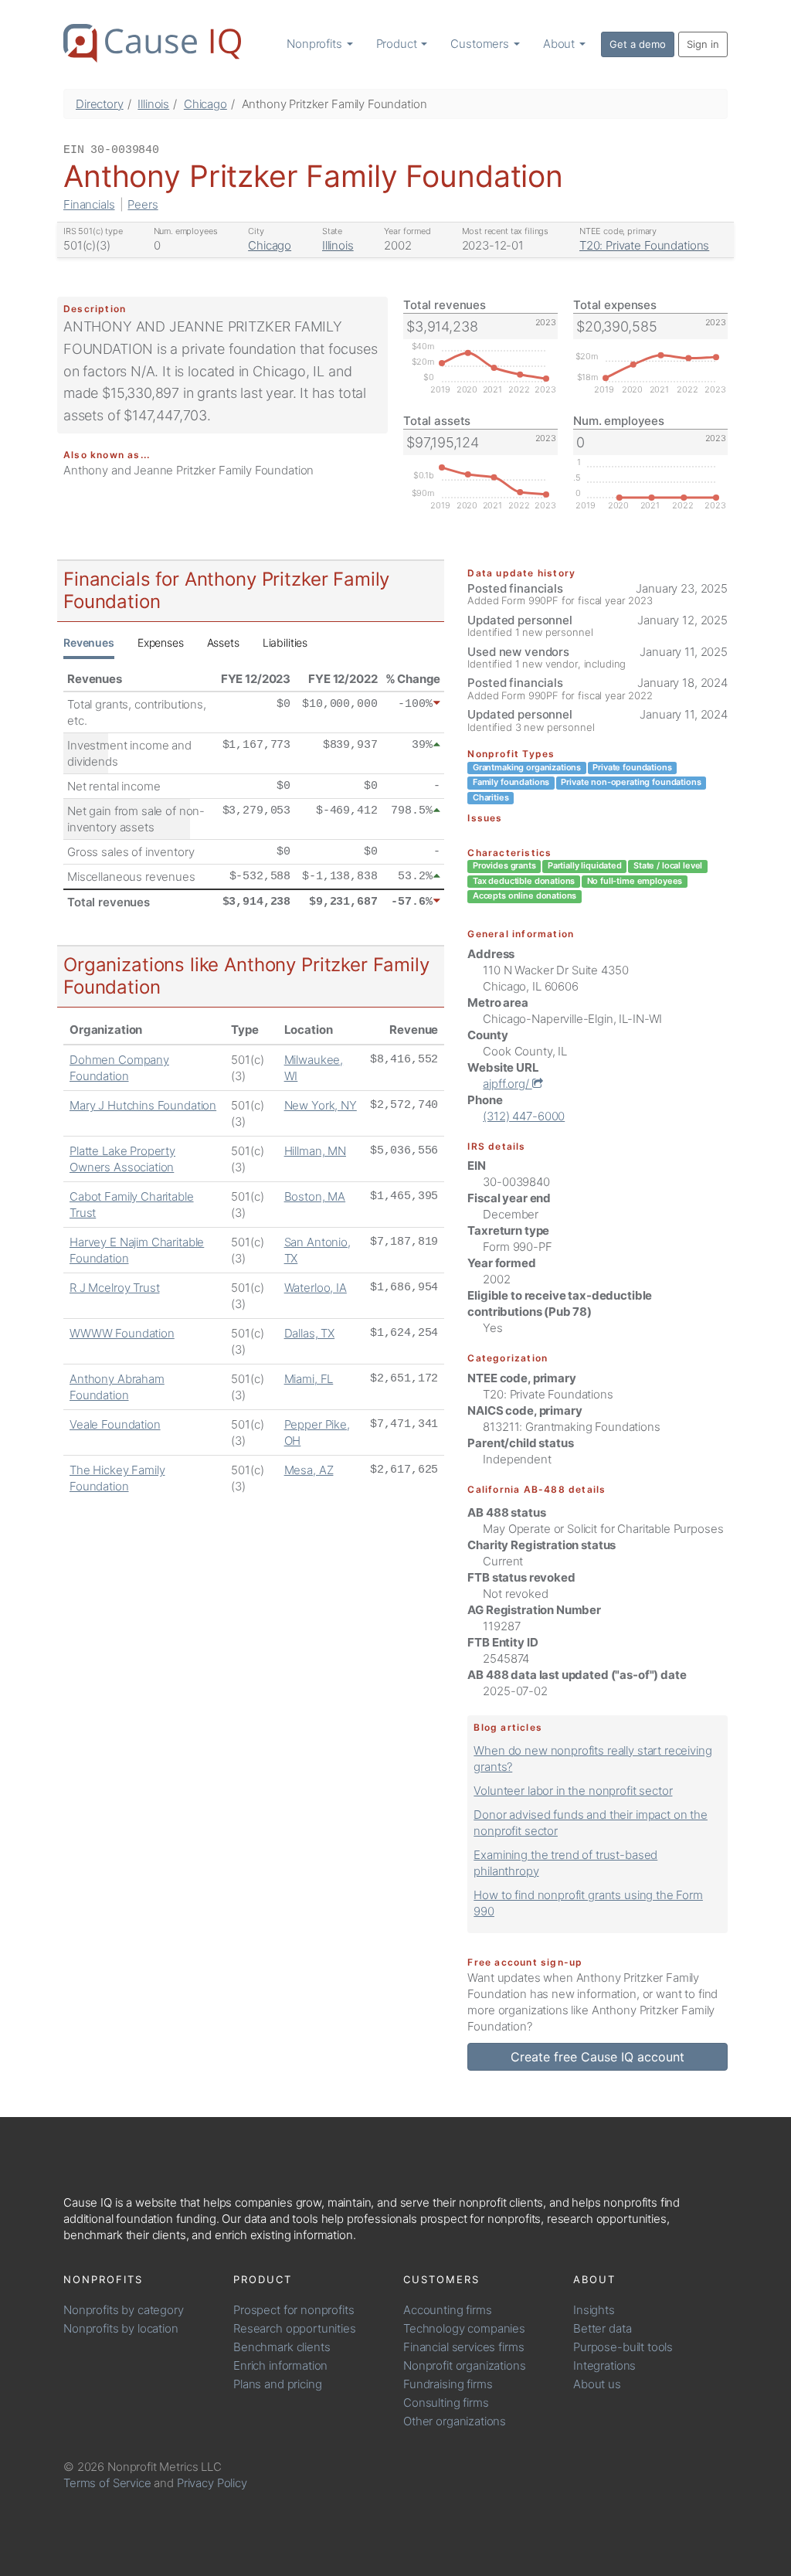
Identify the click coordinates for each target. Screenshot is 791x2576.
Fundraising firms (448, 2384)
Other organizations (455, 2421)
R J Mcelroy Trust (114, 1288)
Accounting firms (448, 2310)
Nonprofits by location (121, 2328)
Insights (594, 2310)
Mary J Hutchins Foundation (143, 1105)
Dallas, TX (310, 1333)
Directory (100, 104)
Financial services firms (463, 2347)
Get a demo (638, 44)
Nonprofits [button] (316, 44)
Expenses (161, 642)
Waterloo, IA (316, 1288)
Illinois (153, 104)
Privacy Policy (212, 2483)
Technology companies (464, 2328)
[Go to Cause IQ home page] (152, 43)
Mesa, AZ (309, 1470)
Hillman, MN (315, 1151)
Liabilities (285, 642)
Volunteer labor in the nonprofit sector (573, 1791)
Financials (89, 204)
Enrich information (280, 2365)
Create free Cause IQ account (597, 2057)
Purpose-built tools (623, 2347)
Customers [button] (481, 44)
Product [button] (398, 44)
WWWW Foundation (122, 1333)
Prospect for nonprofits (294, 2310)
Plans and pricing (277, 2384)
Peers (143, 204)
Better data (602, 2328)
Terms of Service (107, 2483)
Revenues (89, 642)
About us (597, 2384)
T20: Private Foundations (644, 245)
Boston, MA (315, 1196)
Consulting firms (446, 2403)
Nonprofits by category (124, 2310)
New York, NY (321, 1105)
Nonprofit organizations (465, 2365)
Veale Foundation (115, 1424)
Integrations (604, 2365)
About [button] (560, 44)
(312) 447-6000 (524, 1116)
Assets (223, 642)
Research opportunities (295, 2328)
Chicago (205, 104)
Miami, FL (309, 1379)
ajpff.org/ (507, 1084)
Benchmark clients (282, 2347)
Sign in (703, 44)
